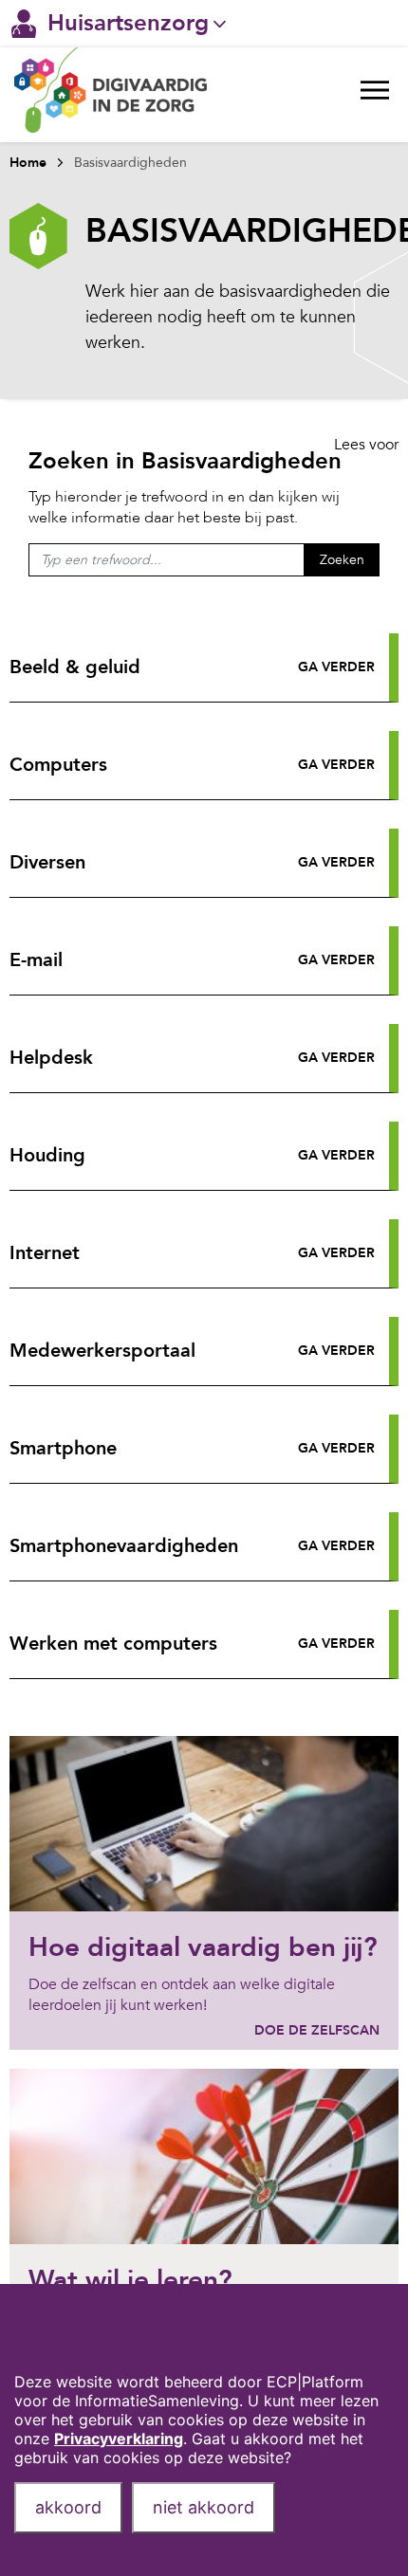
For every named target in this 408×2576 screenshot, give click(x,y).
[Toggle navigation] (375, 95)
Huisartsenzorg (128, 23)
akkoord (68, 2507)
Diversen (47, 862)
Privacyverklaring (119, 2439)
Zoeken (342, 560)
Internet (45, 1253)
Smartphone (63, 1448)
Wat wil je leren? (130, 2280)
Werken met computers (113, 1644)
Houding (47, 1155)
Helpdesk (51, 1058)
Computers (58, 765)
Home (28, 163)
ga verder (336, 667)
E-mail (36, 960)
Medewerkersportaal (102, 1351)
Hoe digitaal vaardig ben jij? (203, 1947)
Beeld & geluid (75, 667)
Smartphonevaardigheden (124, 1546)
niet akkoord (204, 2507)
